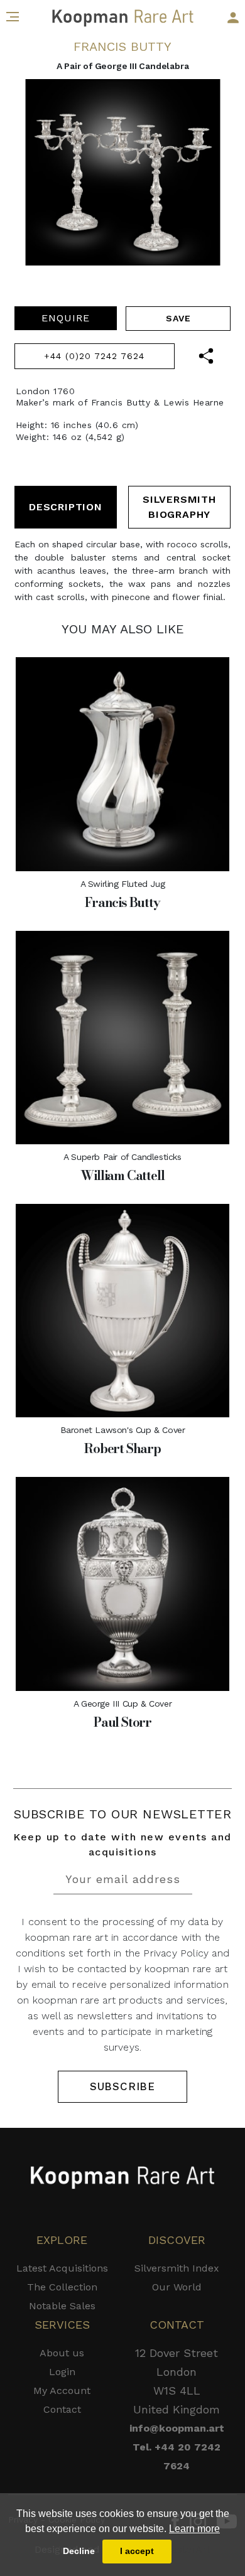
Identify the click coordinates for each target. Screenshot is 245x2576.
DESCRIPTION (66, 507)
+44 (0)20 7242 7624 (94, 356)
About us (62, 2353)
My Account (62, 2391)
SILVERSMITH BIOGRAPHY (179, 507)
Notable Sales (62, 2306)
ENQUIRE (66, 318)
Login (62, 2372)
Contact (62, 2409)
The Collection (62, 2287)
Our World (177, 2287)
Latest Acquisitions (62, 2268)
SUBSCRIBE (122, 2086)
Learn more (194, 2529)
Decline (79, 2551)
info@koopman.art (177, 2428)
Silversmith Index (177, 2268)
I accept (137, 2551)
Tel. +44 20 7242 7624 (177, 2456)
